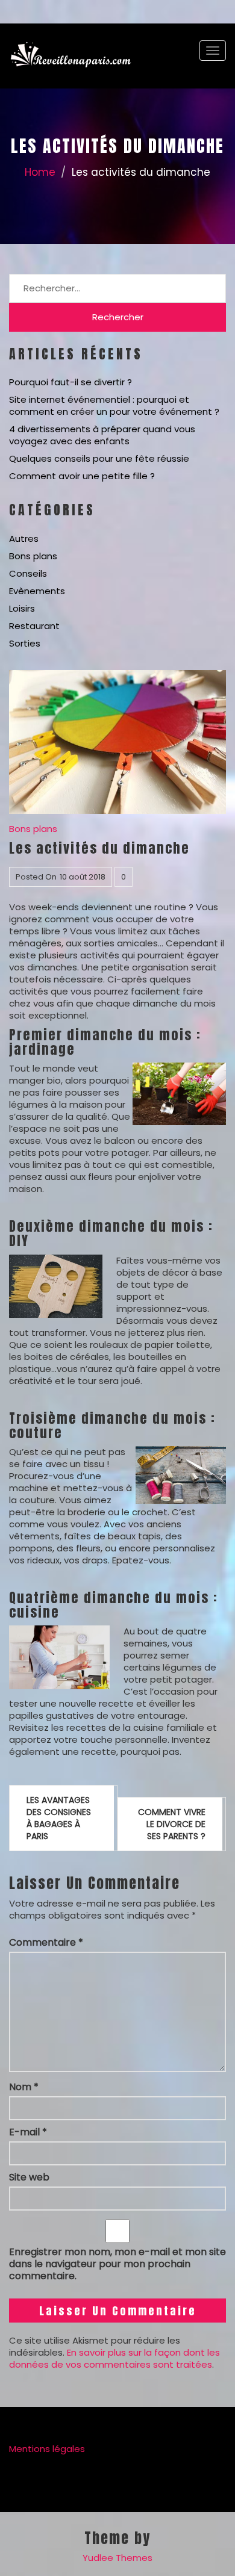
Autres (24, 538)
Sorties (25, 643)
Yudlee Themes (117, 2558)
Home (40, 172)
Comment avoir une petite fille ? (82, 476)
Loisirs (22, 608)
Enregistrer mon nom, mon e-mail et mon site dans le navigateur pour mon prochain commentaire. (117, 2264)
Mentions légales (47, 2449)
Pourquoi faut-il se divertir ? (70, 382)
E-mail (28, 2132)
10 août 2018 (83, 877)
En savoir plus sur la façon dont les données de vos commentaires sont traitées (114, 2358)
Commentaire (46, 1943)
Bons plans (33, 556)
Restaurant (34, 626)
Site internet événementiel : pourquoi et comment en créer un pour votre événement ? (114, 405)
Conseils (28, 573)
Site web (29, 2177)
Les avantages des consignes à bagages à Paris (59, 1818)
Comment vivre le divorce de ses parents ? (172, 1824)
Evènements (37, 591)
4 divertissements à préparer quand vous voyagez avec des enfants (102, 435)
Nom (24, 2087)
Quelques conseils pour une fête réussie (99, 458)
